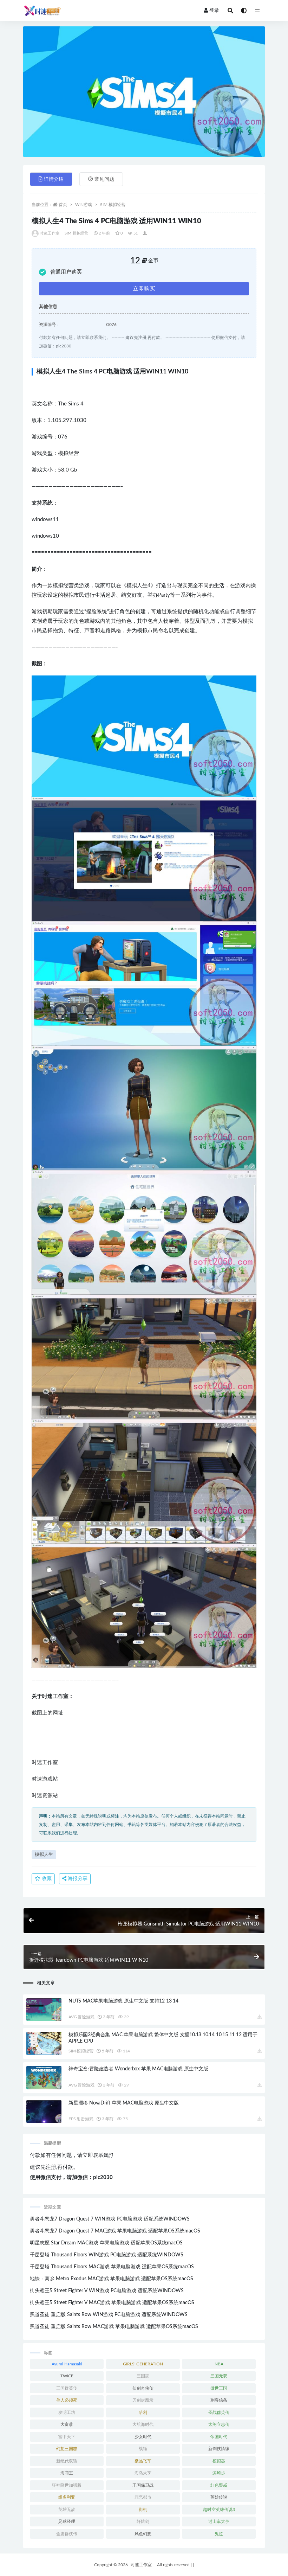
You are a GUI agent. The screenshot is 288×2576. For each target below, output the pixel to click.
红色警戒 (219, 2485)
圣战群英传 (219, 2412)
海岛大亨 (143, 2473)
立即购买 (144, 289)
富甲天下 (67, 2437)
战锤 (143, 2449)
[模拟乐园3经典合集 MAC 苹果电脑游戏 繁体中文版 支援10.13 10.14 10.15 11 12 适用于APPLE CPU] (44, 2043)
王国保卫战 (143, 2485)
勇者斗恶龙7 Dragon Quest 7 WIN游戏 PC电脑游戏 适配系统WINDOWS (110, 2219)
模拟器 (219, 2461)
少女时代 (143, 2437)
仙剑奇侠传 (143, 2388)
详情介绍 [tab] (54, 179)
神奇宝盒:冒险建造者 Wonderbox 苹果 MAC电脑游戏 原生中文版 (138, 2069)
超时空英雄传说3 (219, 2510)
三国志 (143, 2376)
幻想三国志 (67, 2449)
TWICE (67, 2376)
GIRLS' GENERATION (143, 2364)
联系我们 (103, 2155)
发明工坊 (67, 2412)
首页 (63, 205)
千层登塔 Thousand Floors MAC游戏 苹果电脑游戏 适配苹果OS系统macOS (112, 2267)
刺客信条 (219, 2400)
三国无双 (219, 2376)
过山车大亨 (219, 2521)
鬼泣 (219, 2534)
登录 (214, 11)
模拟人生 (44, 1855)
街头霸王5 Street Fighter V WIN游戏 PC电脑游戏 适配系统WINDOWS (107, 2291)
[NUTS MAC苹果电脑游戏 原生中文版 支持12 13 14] (44, 2010)
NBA (219, 2364)
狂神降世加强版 (67, 2485)
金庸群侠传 (67, 2534)
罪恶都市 (143, 2497)
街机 (143, 2510)
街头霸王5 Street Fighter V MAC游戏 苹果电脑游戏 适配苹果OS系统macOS (112, 2303)
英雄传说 (219, 2497)
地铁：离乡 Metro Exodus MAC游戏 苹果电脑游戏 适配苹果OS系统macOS (112, 2279)
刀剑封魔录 (143, 2400)
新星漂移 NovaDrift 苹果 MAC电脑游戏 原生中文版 (124, 2103)
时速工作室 (50, 233)
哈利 (143, 2412)
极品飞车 (143, 2461)
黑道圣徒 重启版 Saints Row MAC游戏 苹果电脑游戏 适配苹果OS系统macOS (114, 2327)
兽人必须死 (67, 2400)
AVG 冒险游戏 (81, 2017)
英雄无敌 (67, 2510)
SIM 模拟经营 (113, 205)
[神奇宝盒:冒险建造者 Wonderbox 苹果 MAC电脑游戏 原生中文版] (44, 2078)
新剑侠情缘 (219, 2449)
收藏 (46, 1879)
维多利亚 (67, 2497)
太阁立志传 (219, 2424)
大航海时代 (143, 2424)
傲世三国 (219, 2388)
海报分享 (77, 1879)
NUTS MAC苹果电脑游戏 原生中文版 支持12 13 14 (123, 2001)
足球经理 (67, 2521)
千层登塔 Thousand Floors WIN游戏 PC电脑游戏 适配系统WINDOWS (107, 2255)
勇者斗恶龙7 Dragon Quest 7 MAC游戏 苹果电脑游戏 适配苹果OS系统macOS (115, 2231)
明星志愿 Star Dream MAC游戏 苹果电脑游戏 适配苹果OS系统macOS (106, 2243)
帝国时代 (219, 2437)
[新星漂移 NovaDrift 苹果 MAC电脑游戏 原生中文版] (44, 2112)
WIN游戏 (84, 205)
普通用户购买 (66, 272)
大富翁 (67, 2424)
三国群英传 (67, 2388)
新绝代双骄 (67, 2461)
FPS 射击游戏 (81, 2119)
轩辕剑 (143, 2521)
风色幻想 (143, 2534)
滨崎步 (219, 2473)
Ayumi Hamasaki (67, 2364)
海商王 (67, 2473)
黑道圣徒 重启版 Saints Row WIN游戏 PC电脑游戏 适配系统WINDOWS (109, 2315)
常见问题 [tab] (104, 179)
